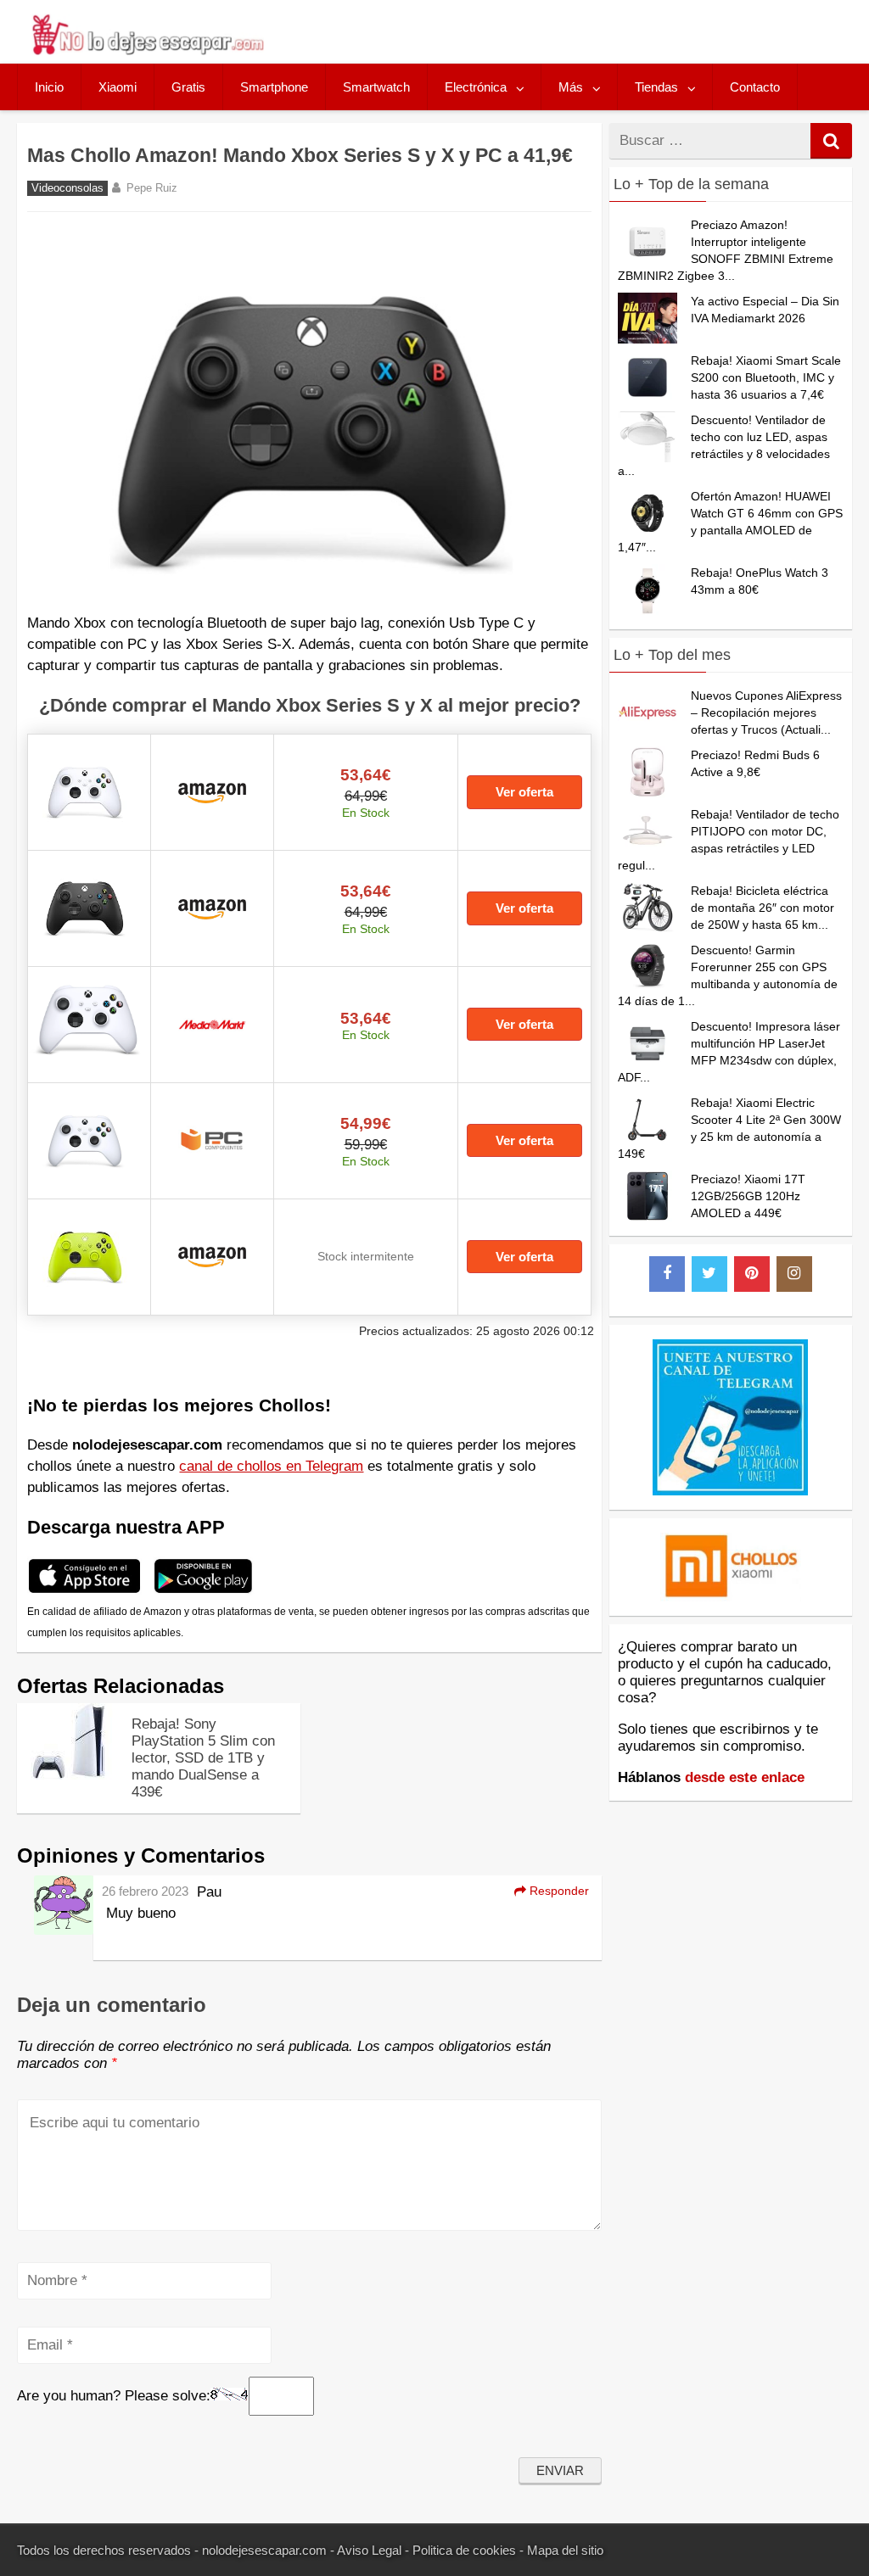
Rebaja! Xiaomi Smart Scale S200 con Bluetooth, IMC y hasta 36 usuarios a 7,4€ (766, 377)
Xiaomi (118, 87)
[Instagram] (794, 1274)
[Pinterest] (752, 1274)
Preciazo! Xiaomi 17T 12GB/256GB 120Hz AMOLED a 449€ (748, 1196)
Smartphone (274, 87)
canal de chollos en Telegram (271, 1466)
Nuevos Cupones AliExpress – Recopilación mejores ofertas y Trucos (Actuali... (766, 712)
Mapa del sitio (565, 2550)
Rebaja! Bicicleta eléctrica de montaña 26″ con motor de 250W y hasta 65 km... (762, 908)
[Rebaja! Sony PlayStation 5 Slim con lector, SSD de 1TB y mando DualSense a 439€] (68, 1775)
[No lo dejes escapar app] (84, 1591)
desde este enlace (745, 1777)
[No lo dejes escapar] (147, 50)
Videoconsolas (67, 188)
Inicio (49, 87)
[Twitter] (709, 1274)
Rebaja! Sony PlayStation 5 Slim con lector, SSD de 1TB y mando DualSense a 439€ (203, 1758)
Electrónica (476, 87)
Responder (558, 1891)
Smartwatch (376, 87)
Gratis (188, 87)
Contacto (755, 87)
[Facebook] (667, 1274)
